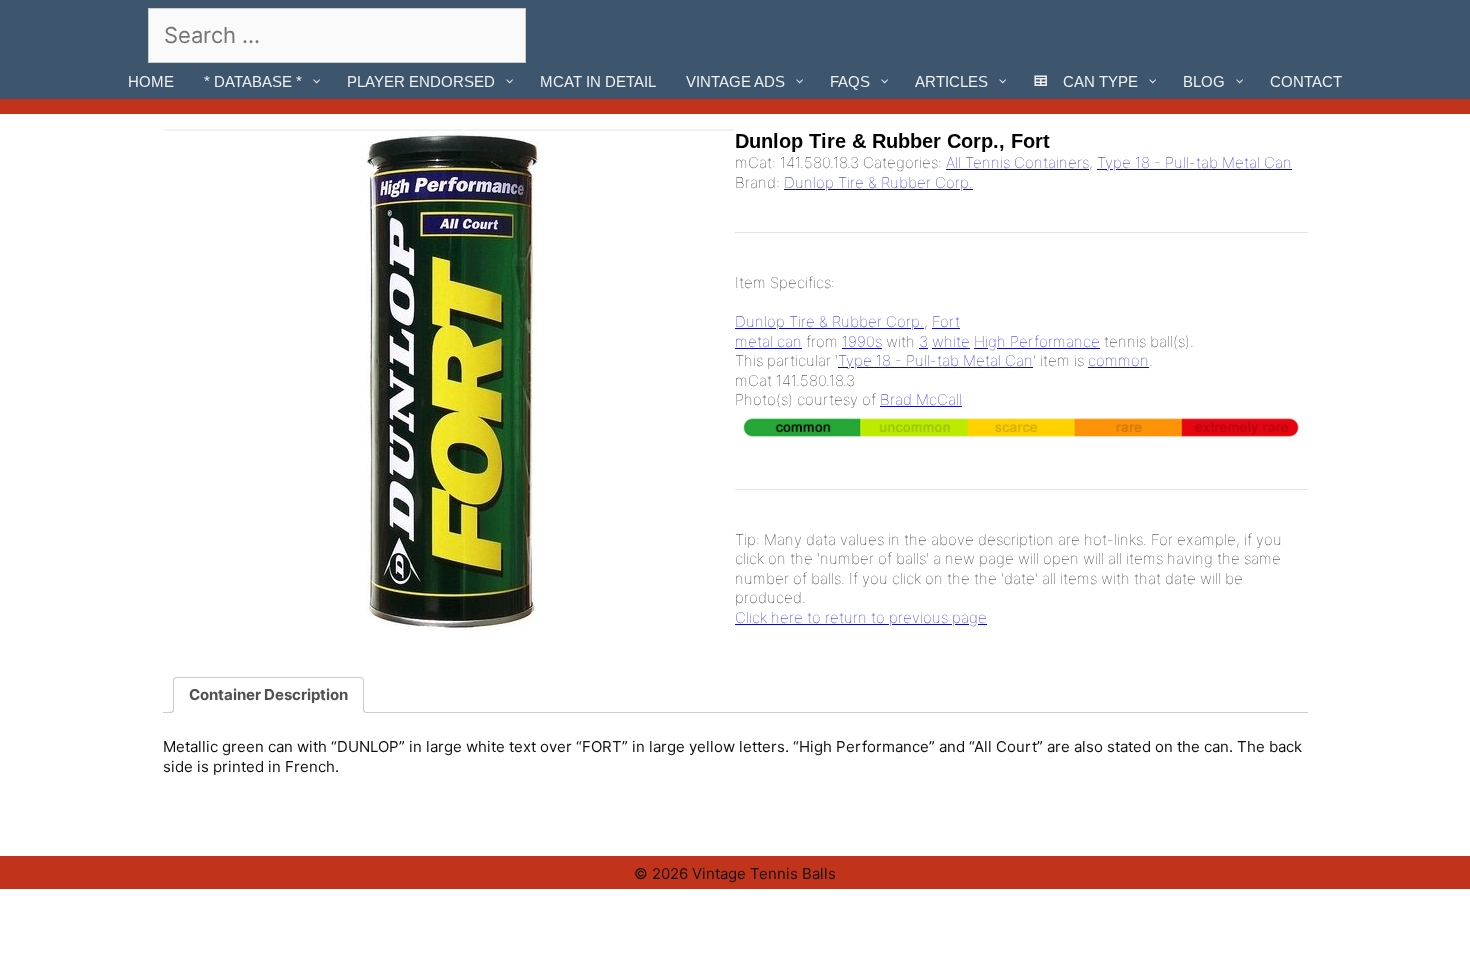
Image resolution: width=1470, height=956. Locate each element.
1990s (862, 341)
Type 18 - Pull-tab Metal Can (1194, 162)
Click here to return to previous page (861, 617)
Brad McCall (921, 399)
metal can (768, 341)
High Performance (1037, 341)
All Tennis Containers (1017, 162)
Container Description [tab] (268, 694)
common (1118, 360)
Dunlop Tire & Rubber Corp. (878, 182)
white (951, 341)
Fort (946, 321)
